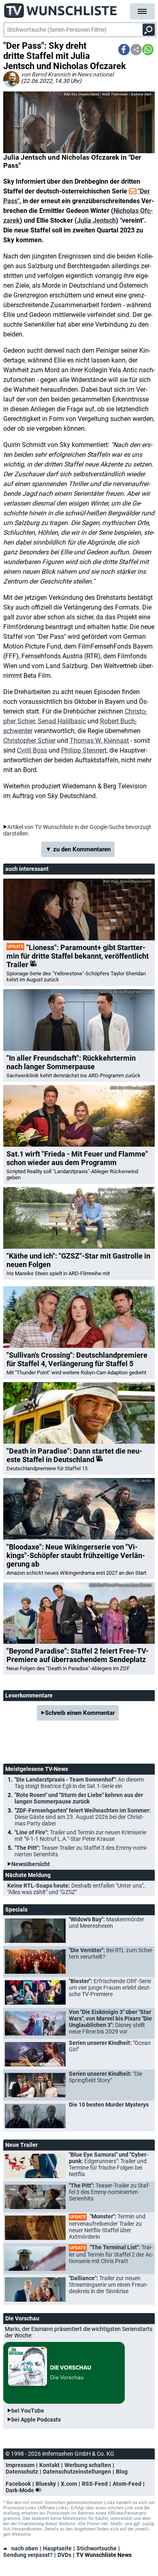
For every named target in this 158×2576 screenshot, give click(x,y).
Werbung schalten (88, 2465)
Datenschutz (22, 2472)
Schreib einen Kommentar (80, 1713)
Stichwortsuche (97, 2548)
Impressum (20, 2465)
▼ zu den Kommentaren (78, 849)
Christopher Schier (29, 741)
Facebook (18, 2484)
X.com (69, 2484)
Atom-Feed (127, 2484)
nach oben (25, 2548)
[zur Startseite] (61, 8)
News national (95, 74)
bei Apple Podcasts (36, 2420)
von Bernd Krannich (46, 74)
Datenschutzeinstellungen (77, 2472)
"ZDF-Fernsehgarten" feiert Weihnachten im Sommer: (83, 1817)
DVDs (64, 2555)
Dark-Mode (20, 2490)
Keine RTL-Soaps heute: (76, 1889)
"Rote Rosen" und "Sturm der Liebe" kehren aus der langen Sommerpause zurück (79, 1798)
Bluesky (46, 2484)
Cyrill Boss (32, 750)
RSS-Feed (95, 2484)
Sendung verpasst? (28, 2555)
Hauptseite (57, 2548)
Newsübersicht (31, 1864)
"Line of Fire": (80, 1836)
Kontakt (49, 2465)
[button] (124, 50)
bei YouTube (28, 2411)
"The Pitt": (81, 1851)
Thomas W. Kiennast (99, 741)
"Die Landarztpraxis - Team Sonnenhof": (79, 1783)
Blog (122, 2472)
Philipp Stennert (84, 750)
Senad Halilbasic (62, 721)
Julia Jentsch (96, 220)
